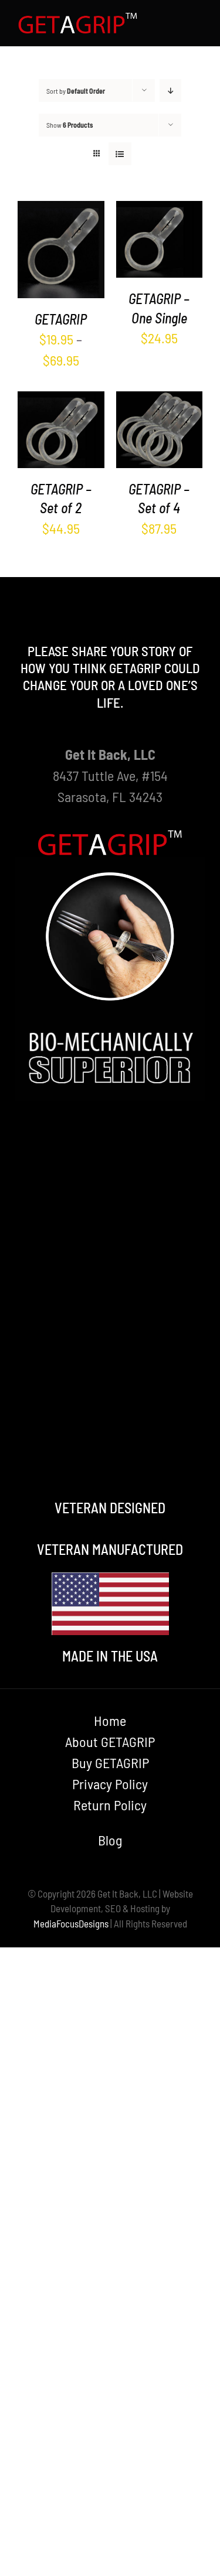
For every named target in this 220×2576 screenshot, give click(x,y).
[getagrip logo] (78, 18)
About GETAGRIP (110, 1741)
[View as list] (120, 154)
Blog (110, 1840)
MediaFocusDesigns (71, 1923)
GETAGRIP (61, 319)
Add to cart (156, 234)
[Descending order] (170, 91)
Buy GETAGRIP (110, 1763)
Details (61, 270)
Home (110, 1720)
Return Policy (110, 1805)
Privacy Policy (110, 1784)
